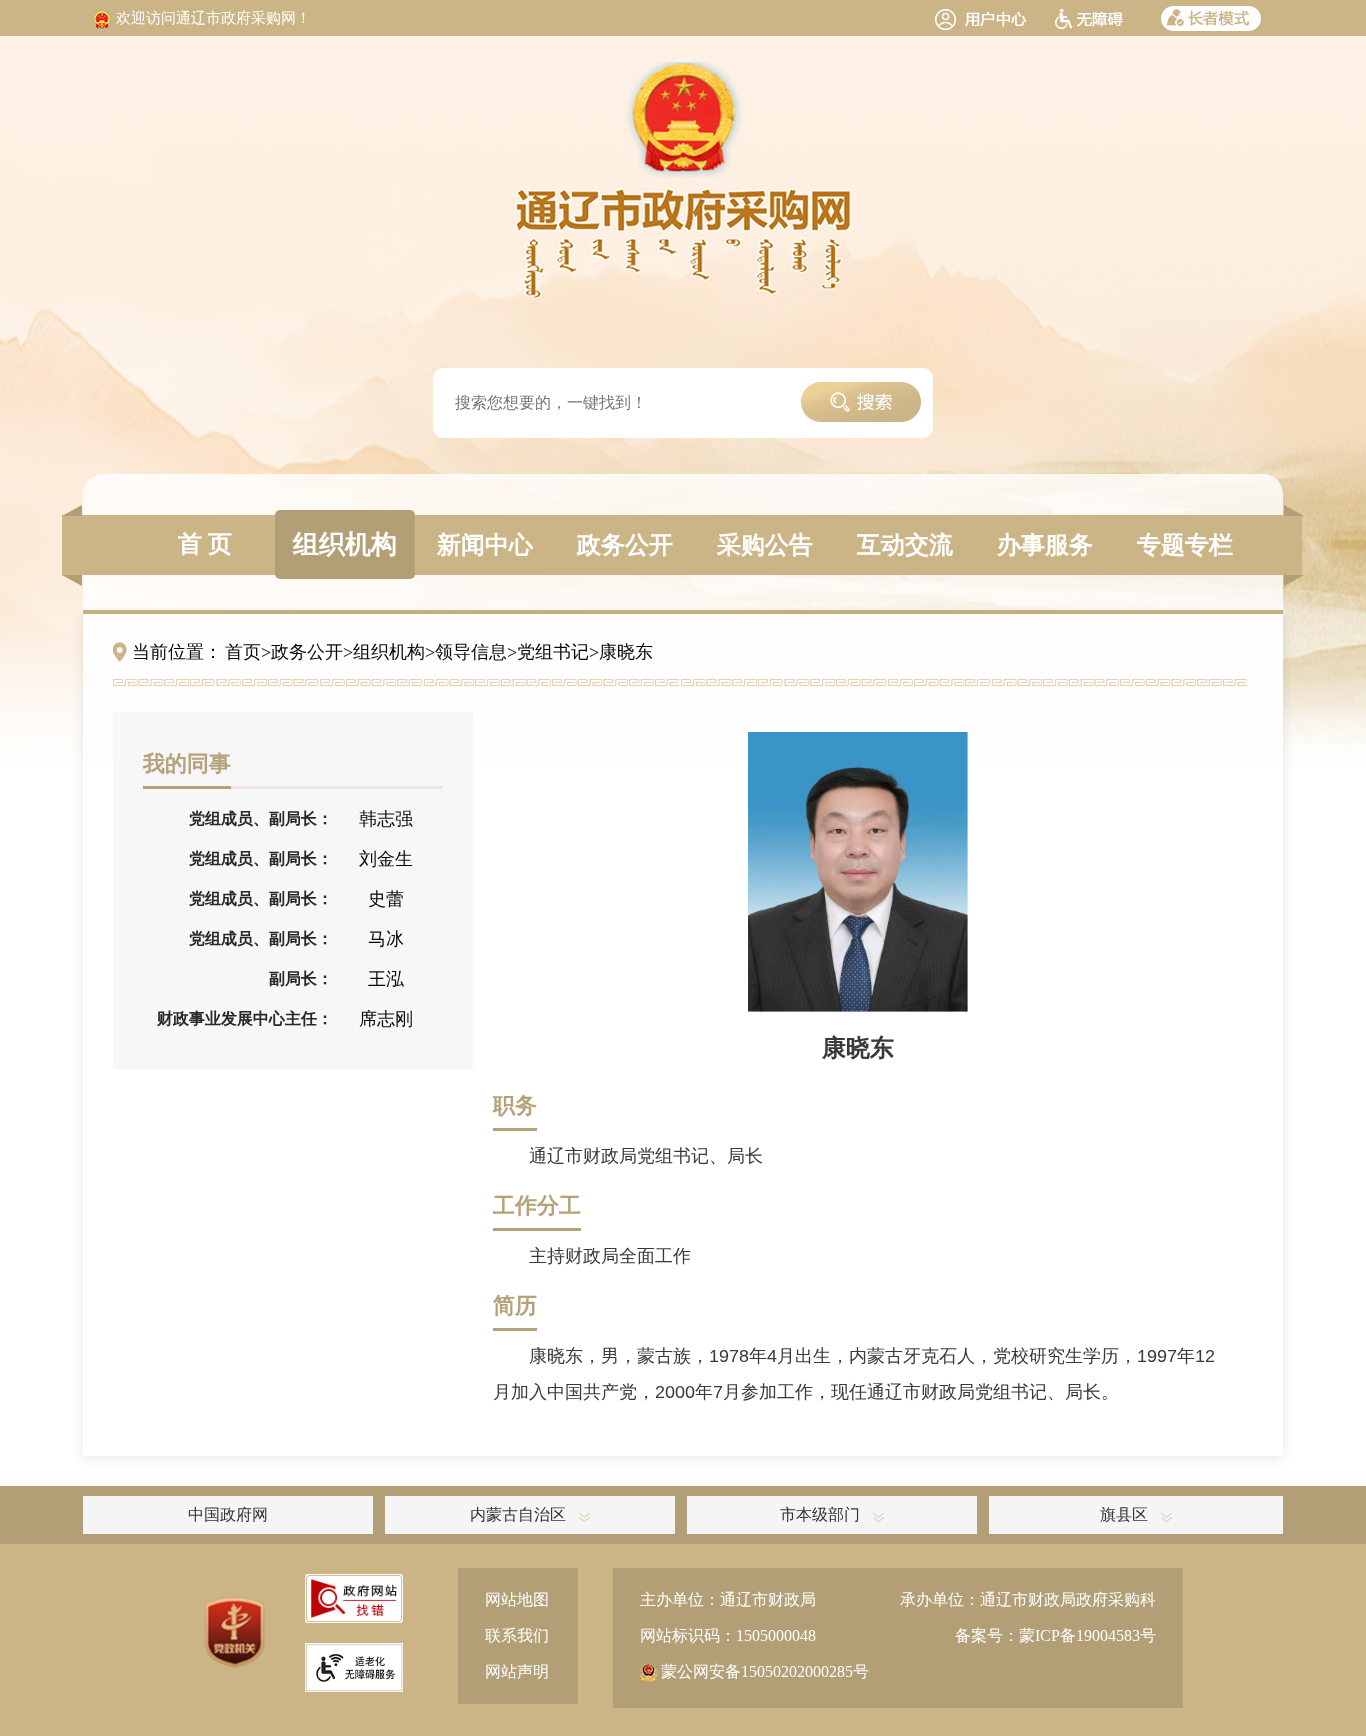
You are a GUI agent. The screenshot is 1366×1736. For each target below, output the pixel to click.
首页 (243, 652)
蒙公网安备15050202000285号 (763, 1671)
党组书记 (553, 652)
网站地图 (517, 1599)
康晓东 (626, 652)
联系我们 (517, 1635)
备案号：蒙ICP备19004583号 (1055, 1635)
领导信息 (471, 652)
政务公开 (307, 652)
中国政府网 (228, 1514)
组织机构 (389, 652)
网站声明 (517, 1671)
